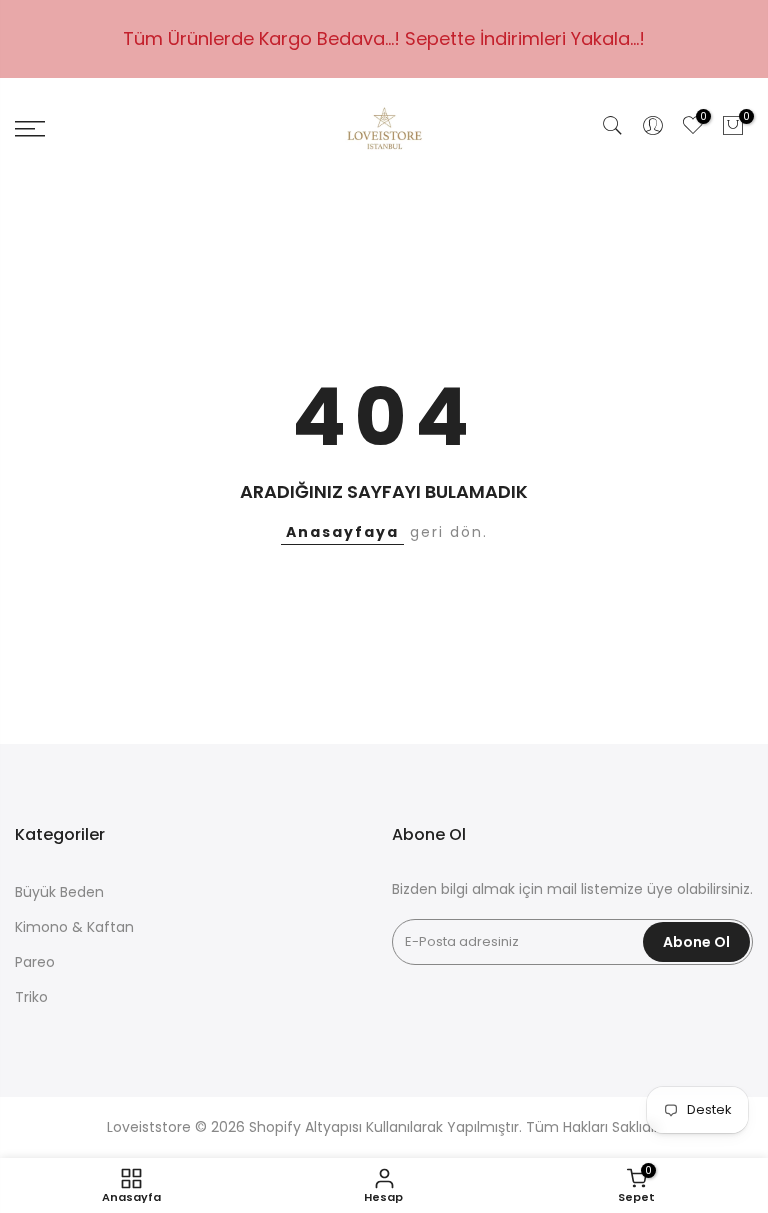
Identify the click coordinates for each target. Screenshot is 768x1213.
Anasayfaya (342, 532)
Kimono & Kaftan (74, 927)
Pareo (35, 962)
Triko (31, 997)
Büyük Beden (59, 892)
